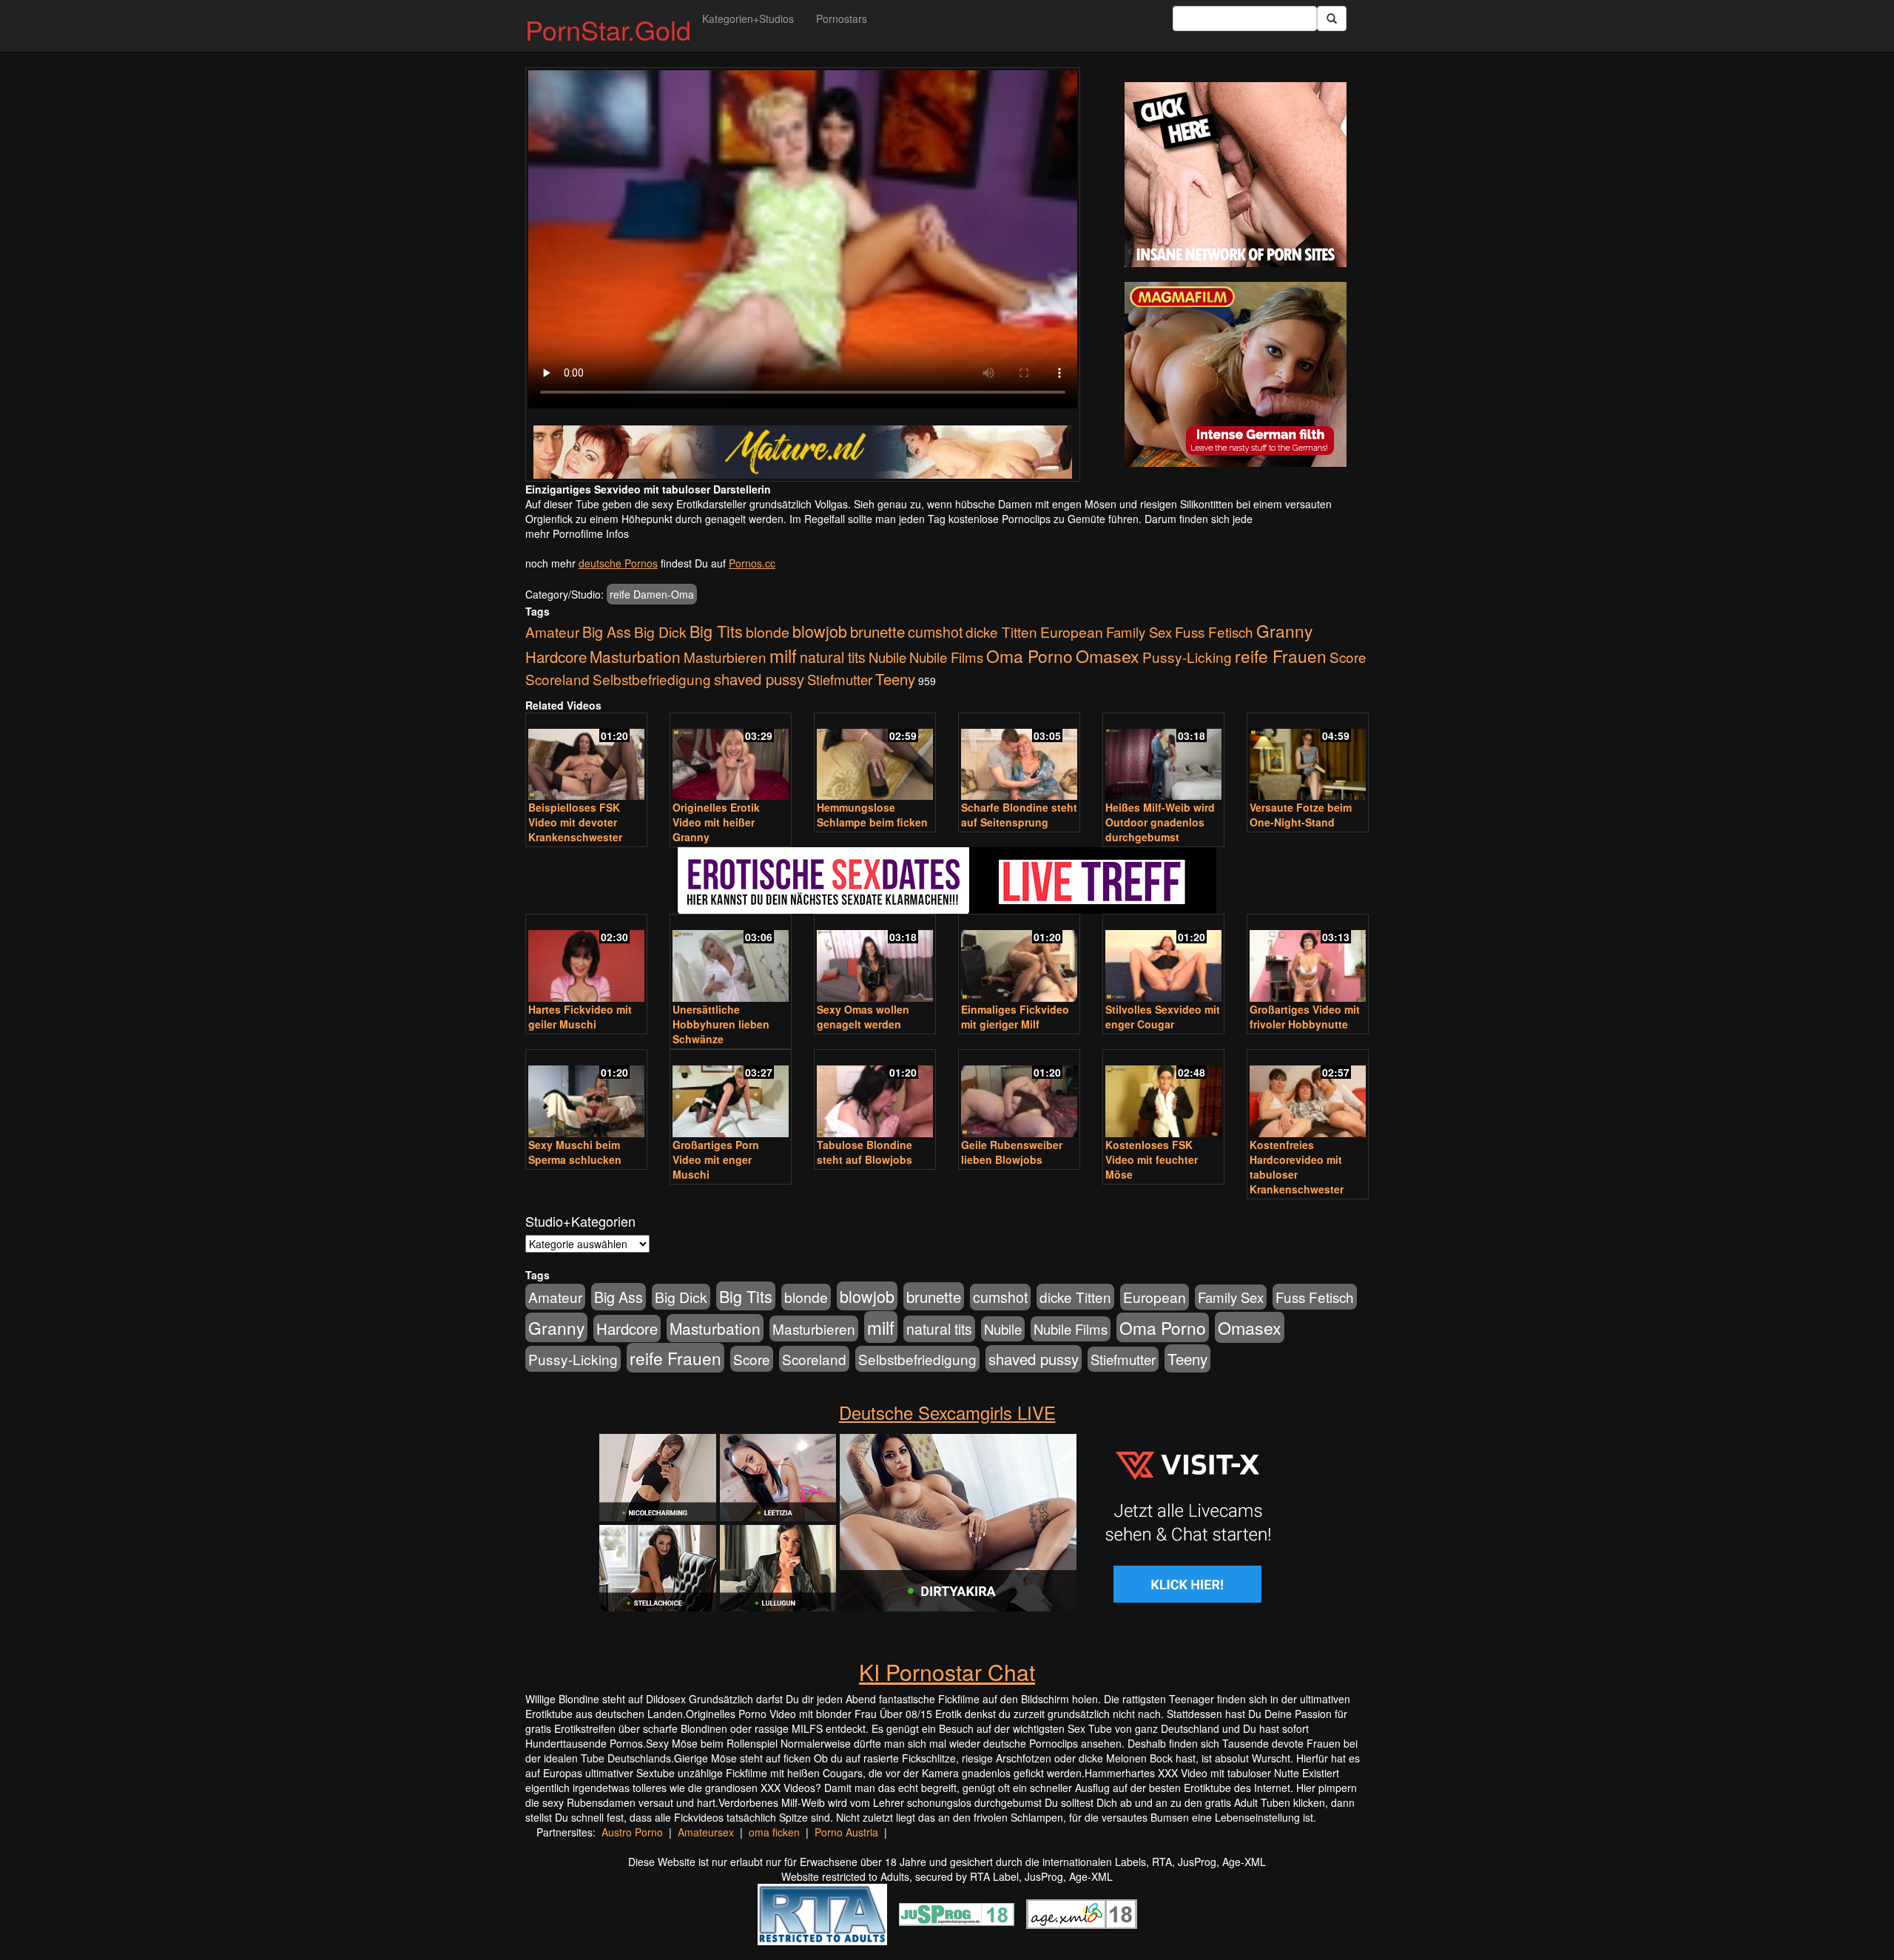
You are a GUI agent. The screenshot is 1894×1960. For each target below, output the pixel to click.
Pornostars (842, 18)
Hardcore (556, 657)
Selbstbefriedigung (652, 679)
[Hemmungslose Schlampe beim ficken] (875, 758)
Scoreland (557, 679)
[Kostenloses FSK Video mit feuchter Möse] (1163, 1095)
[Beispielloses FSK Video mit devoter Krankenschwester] (586, 758)
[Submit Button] (1332, 18)
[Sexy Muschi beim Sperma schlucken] (586, 1095)
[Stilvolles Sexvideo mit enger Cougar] (1163, 959)
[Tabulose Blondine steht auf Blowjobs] (875, 1095)
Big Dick (660, 632)
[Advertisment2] (1236, 374)
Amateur (552, 632)
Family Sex (1139, 632)
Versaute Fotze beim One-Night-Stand (1301, 815)
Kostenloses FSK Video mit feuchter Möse (1152, 1159)
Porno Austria (846, 1832)
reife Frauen (1281, 656)
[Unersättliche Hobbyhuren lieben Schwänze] (731, 959)
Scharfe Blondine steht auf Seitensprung (1019, 815)
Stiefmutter (840, 679)
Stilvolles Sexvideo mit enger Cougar (1163, 1017)
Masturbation (635, 656)
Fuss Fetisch (1214, 632)
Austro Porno (632, 1832)
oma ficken (774, 1832)
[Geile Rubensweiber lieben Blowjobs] (1019, 1095)
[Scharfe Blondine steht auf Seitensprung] (1019, 758)
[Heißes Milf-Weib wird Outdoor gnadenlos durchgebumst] (1163, 758)
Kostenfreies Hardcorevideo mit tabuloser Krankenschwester (1297, 1167)
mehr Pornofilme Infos (577, 533)
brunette (877, 631)
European (1072, 632)
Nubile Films (946, 657)
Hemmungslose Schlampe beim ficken (872, 815)
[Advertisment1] (1236, 175)
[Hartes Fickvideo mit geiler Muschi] (586, 959)
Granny (1284, 630)
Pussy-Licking (1187, 657)
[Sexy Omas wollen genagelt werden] (875, 959)
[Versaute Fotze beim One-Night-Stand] (1308, 758)
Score (1348, 657)
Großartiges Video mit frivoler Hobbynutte (1305, 1017)
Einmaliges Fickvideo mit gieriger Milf (1015, 1017)
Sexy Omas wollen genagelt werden (863, 1017)
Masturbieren (725, 657)
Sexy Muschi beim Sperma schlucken (575, 1152)
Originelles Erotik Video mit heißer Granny (716, 822)
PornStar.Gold (608, 29)
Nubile (887, 657)
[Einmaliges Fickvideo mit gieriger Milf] (1019, 959)
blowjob (820, 631)
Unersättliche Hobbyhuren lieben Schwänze (721, 1024)
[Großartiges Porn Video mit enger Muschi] (731, 1095)
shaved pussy (759, 679)
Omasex (1108, 656)
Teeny (895, 678)
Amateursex (706, 1832)
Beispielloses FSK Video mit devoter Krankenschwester (575, 822)
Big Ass (607, 632)
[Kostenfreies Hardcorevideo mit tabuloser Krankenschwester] (1308, 1095)
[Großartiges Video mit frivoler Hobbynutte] (1308, 959)
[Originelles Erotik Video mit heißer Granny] (731, 758)
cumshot (935, 632)
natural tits (833, 657)
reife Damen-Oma (652, 594)
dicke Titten (1001, 632)
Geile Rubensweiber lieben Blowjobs (1012, 1152)
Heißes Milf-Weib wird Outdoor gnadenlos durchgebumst (1160, 822)
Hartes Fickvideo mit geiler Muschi (580, 1017)
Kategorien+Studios (748, 18)
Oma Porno (1029, 656)
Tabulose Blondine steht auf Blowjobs (865, 1152)
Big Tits (716, 631)
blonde (768, 632)
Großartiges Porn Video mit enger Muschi (716, 1159)
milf (783, 655)
